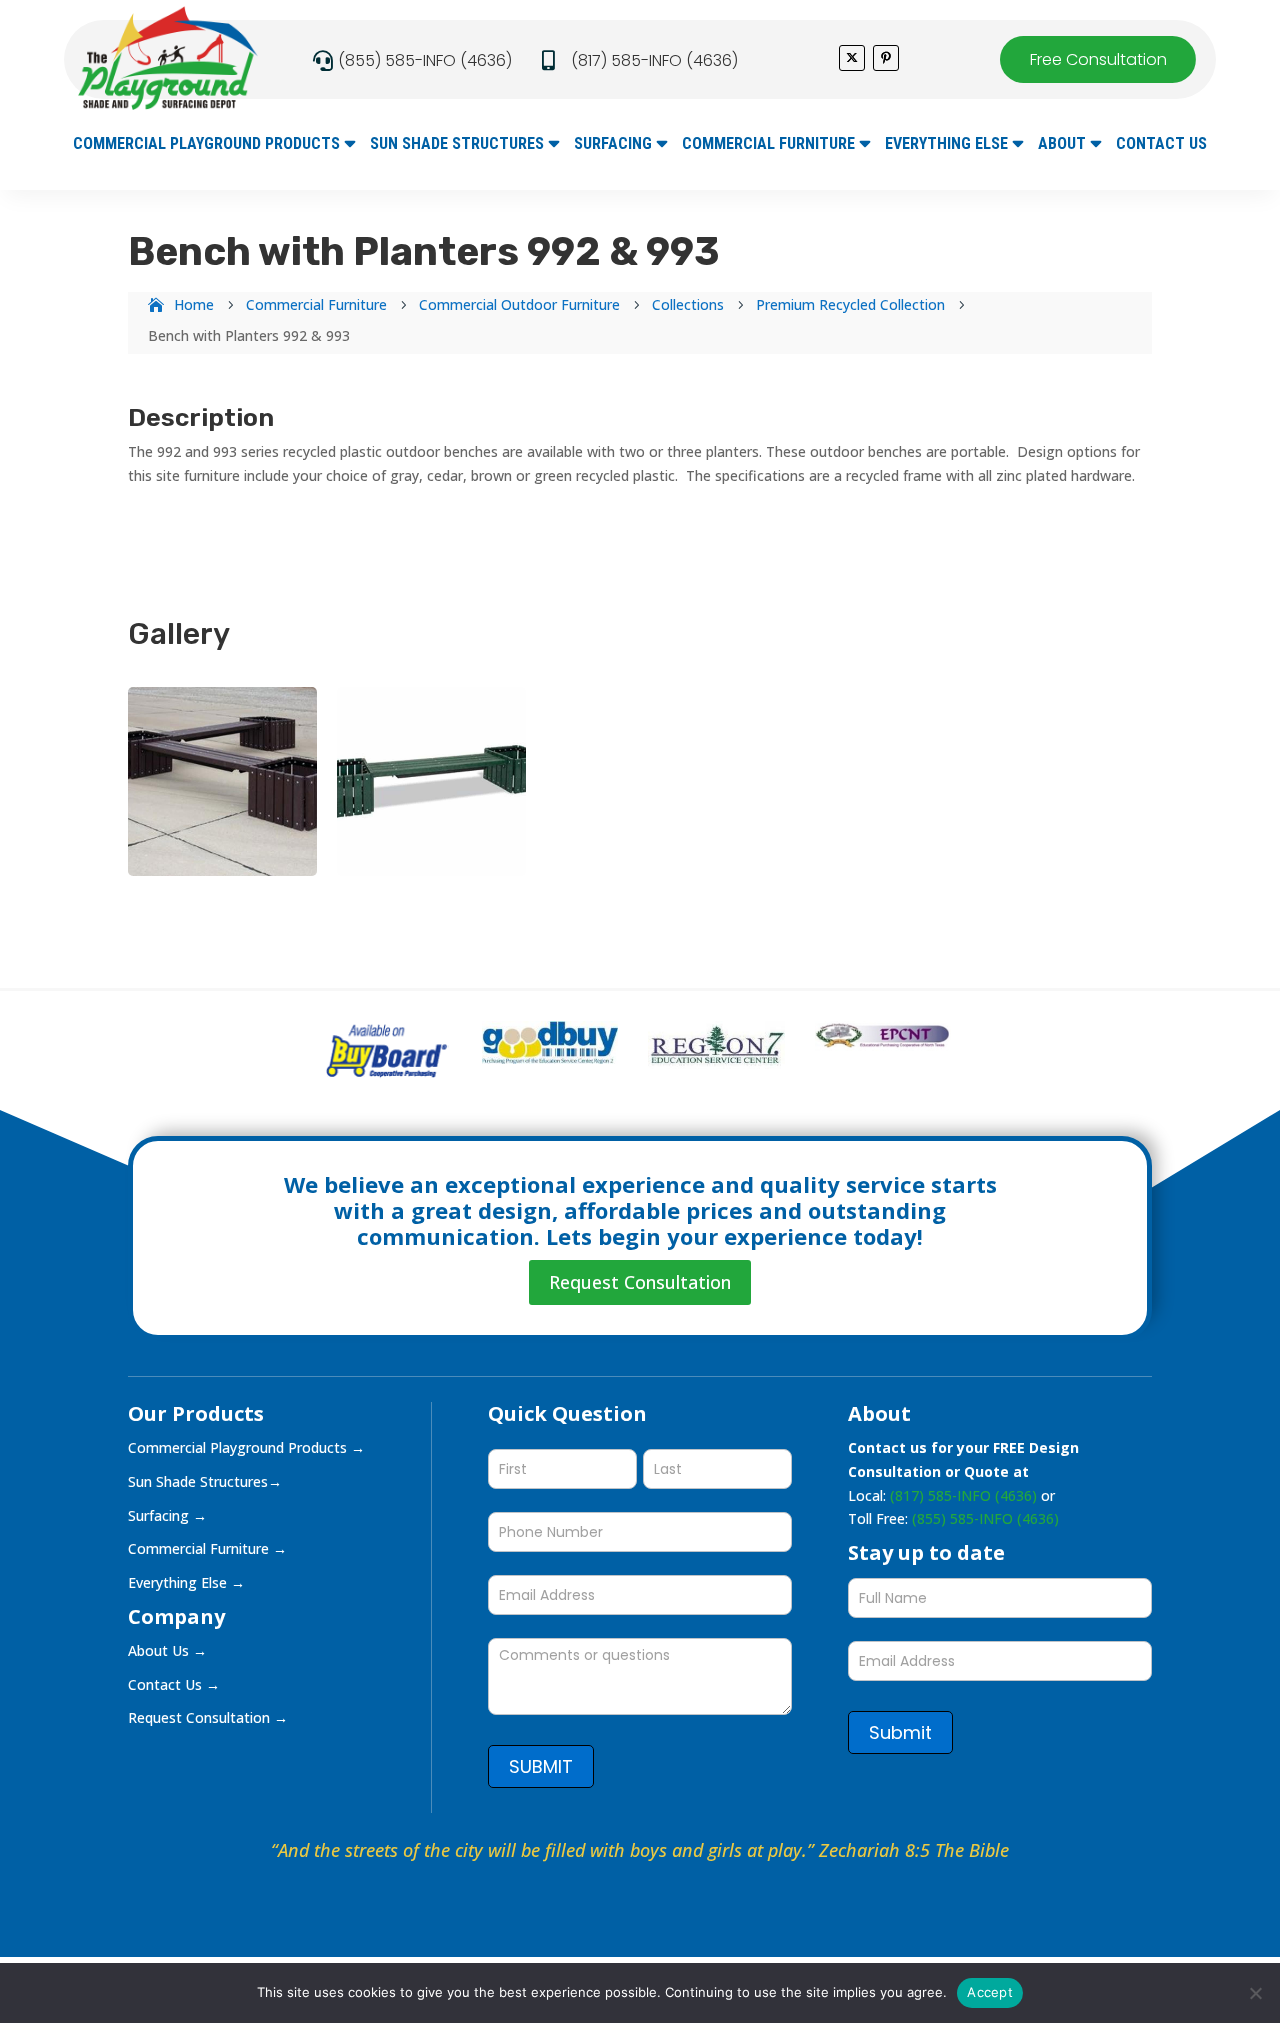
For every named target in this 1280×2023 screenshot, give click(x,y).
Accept (990, 1992)
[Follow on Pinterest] (886, 58)
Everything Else (946, 145)
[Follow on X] (852, 58)
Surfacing (613, 145)
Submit (900, 1732)
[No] (1255, 1993)
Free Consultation (1098, 59)
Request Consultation (640, 1282)
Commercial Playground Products (206, 145)
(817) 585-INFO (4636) (654, 60)
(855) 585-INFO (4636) (425, 60)
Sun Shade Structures (457, 145)
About (1062, 145)
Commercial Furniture (768, 145)
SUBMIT (541, 1766)
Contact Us (1161, 145)
